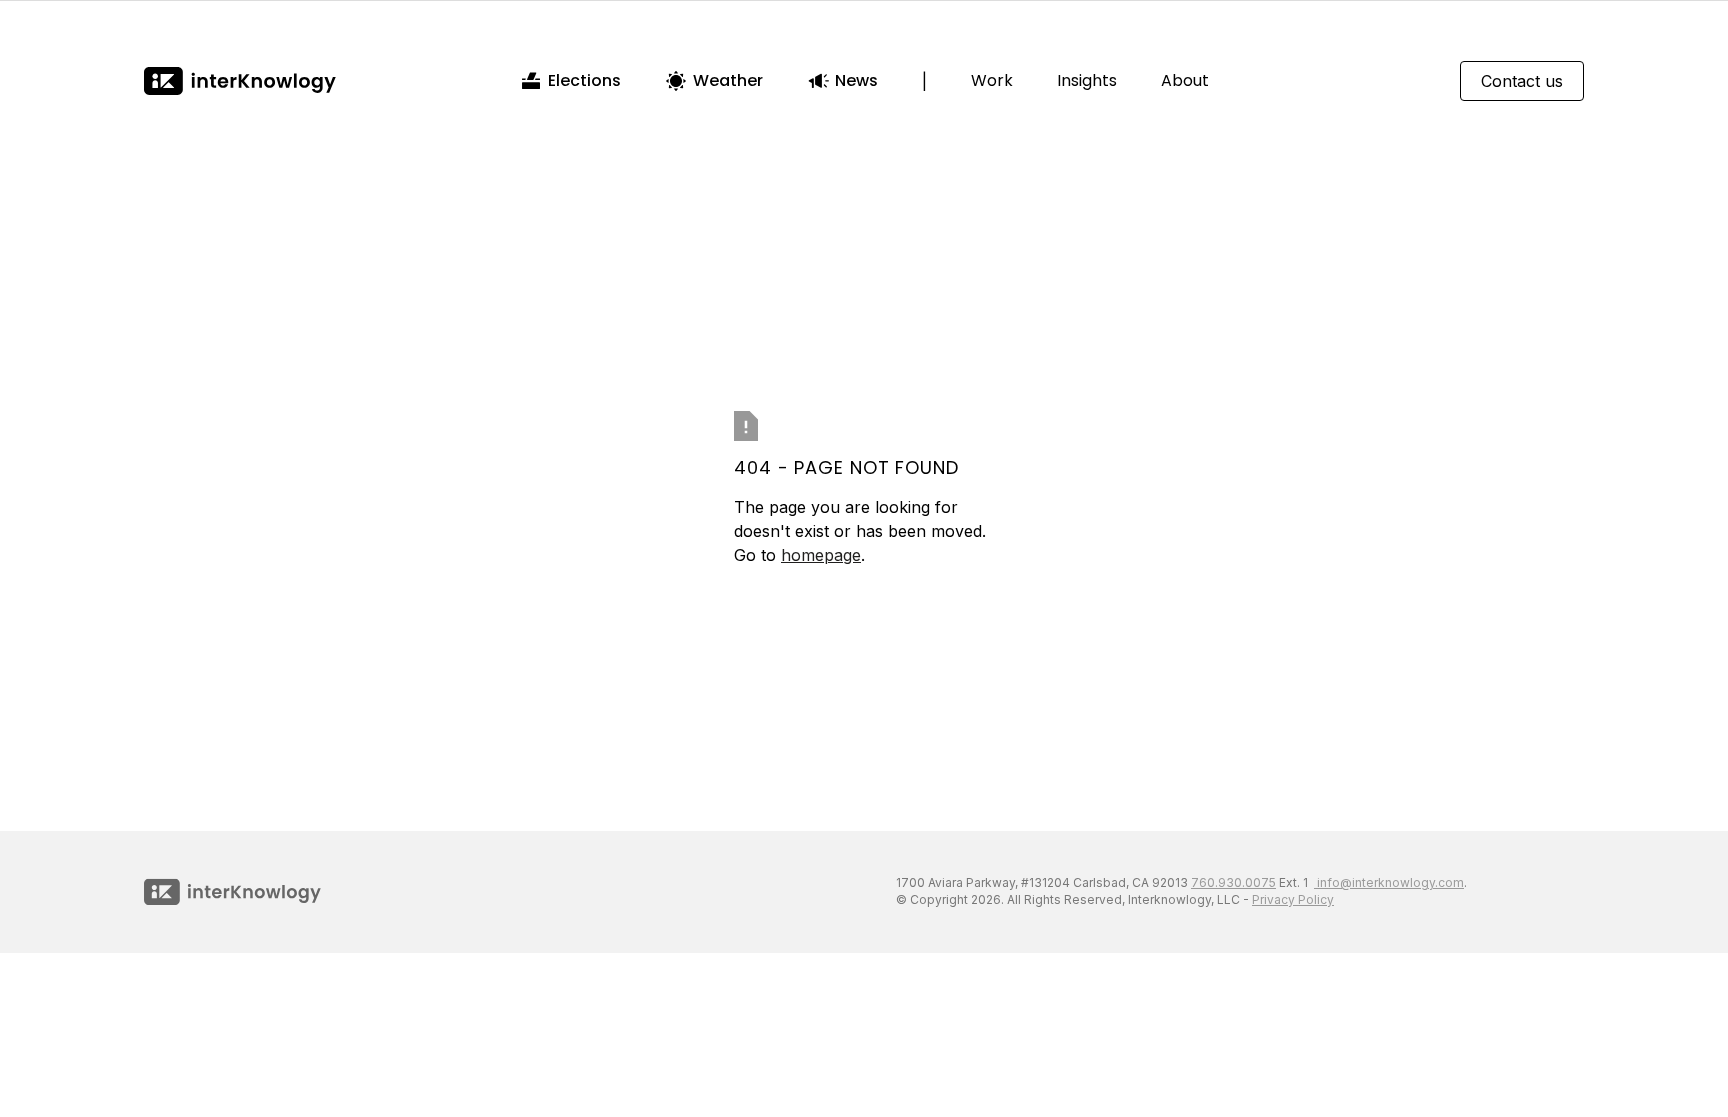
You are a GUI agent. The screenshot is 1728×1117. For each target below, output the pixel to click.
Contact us (1522, 81)
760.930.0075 (1233, 882)
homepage (821, 555)
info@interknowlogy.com (1389, 882)
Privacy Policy (1293, 899)
